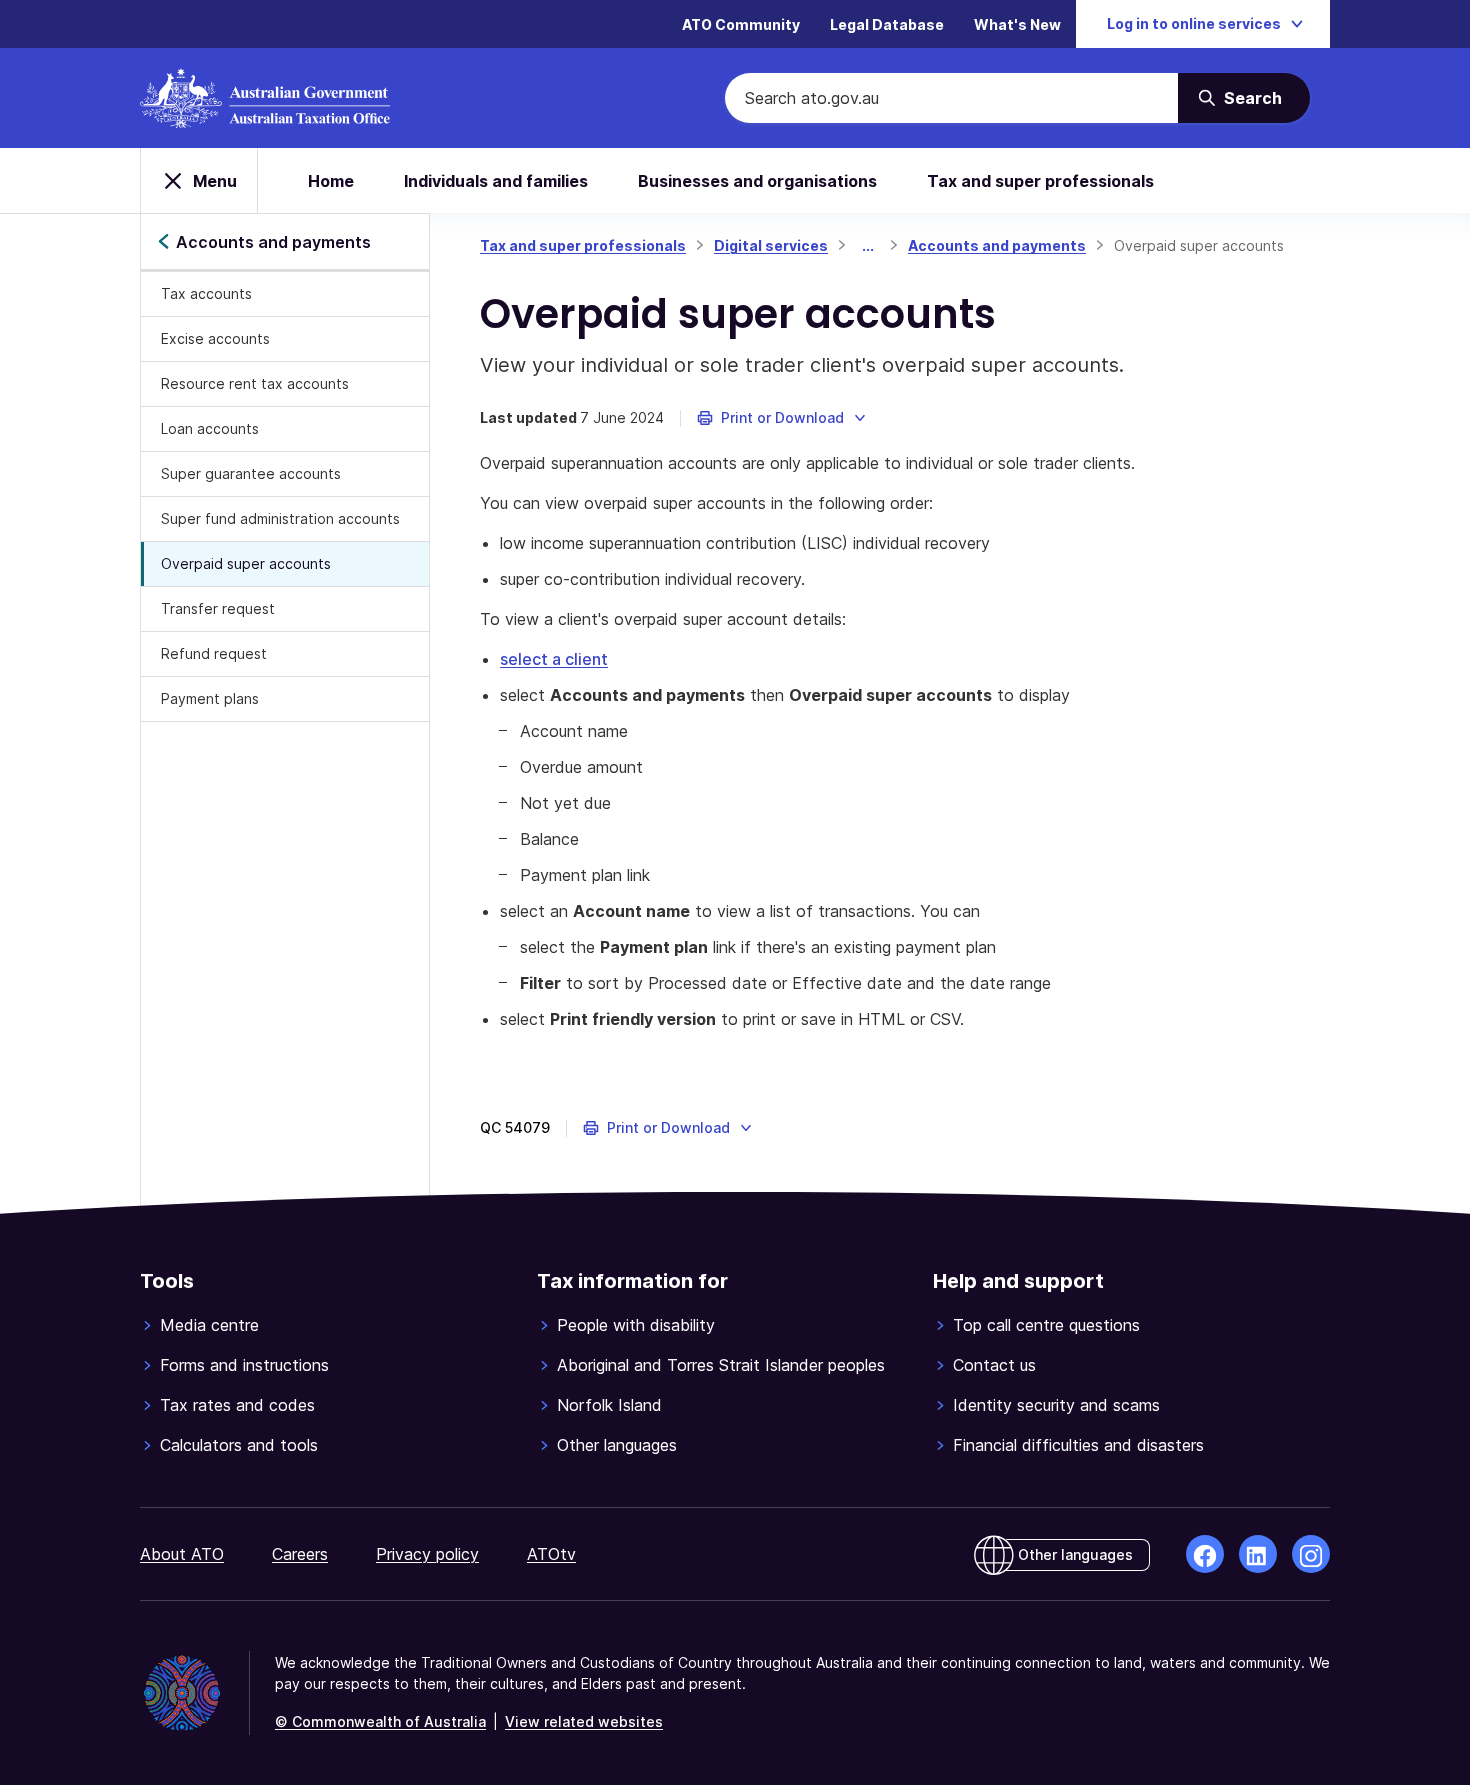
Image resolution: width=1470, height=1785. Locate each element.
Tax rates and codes (237, 1405)
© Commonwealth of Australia (380, 1721)
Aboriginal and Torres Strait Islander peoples (721, 1365)
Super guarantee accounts (251, 473)
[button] (782, 418)
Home (331, 181)
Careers (300, 1554)
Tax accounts (206, 293)
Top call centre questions (1046, 1325)
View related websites (584, 1721)
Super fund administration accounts (280, 518)
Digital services (771, 245)
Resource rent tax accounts (255, 383)
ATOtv (551, 1554)
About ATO (182, 1554)
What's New (1017, 24)
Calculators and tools (239, 1445)
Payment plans (210, 698)
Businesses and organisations (757, 181)
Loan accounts (210, 428)
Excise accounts (215, 338)
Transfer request (218, 608)
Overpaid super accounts (246, 563)
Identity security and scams (1056, 1405)
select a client (554, 659)
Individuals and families (496, 181)
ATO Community (741, 24)
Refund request (214, 653)
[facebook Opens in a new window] (1205, 1554)
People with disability (636, 1325)
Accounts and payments (997, 245)
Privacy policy (427, 1554)
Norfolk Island (609, 1405)
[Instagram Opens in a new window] (1311, 1554)
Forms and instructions (244, 1365)
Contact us (994, 1365)
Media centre (209, 1325)
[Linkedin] (1258, 1554)
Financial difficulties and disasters (1078, 1445)
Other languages (617, 1445)
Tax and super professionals (1040, 181)
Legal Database (887, 24)
